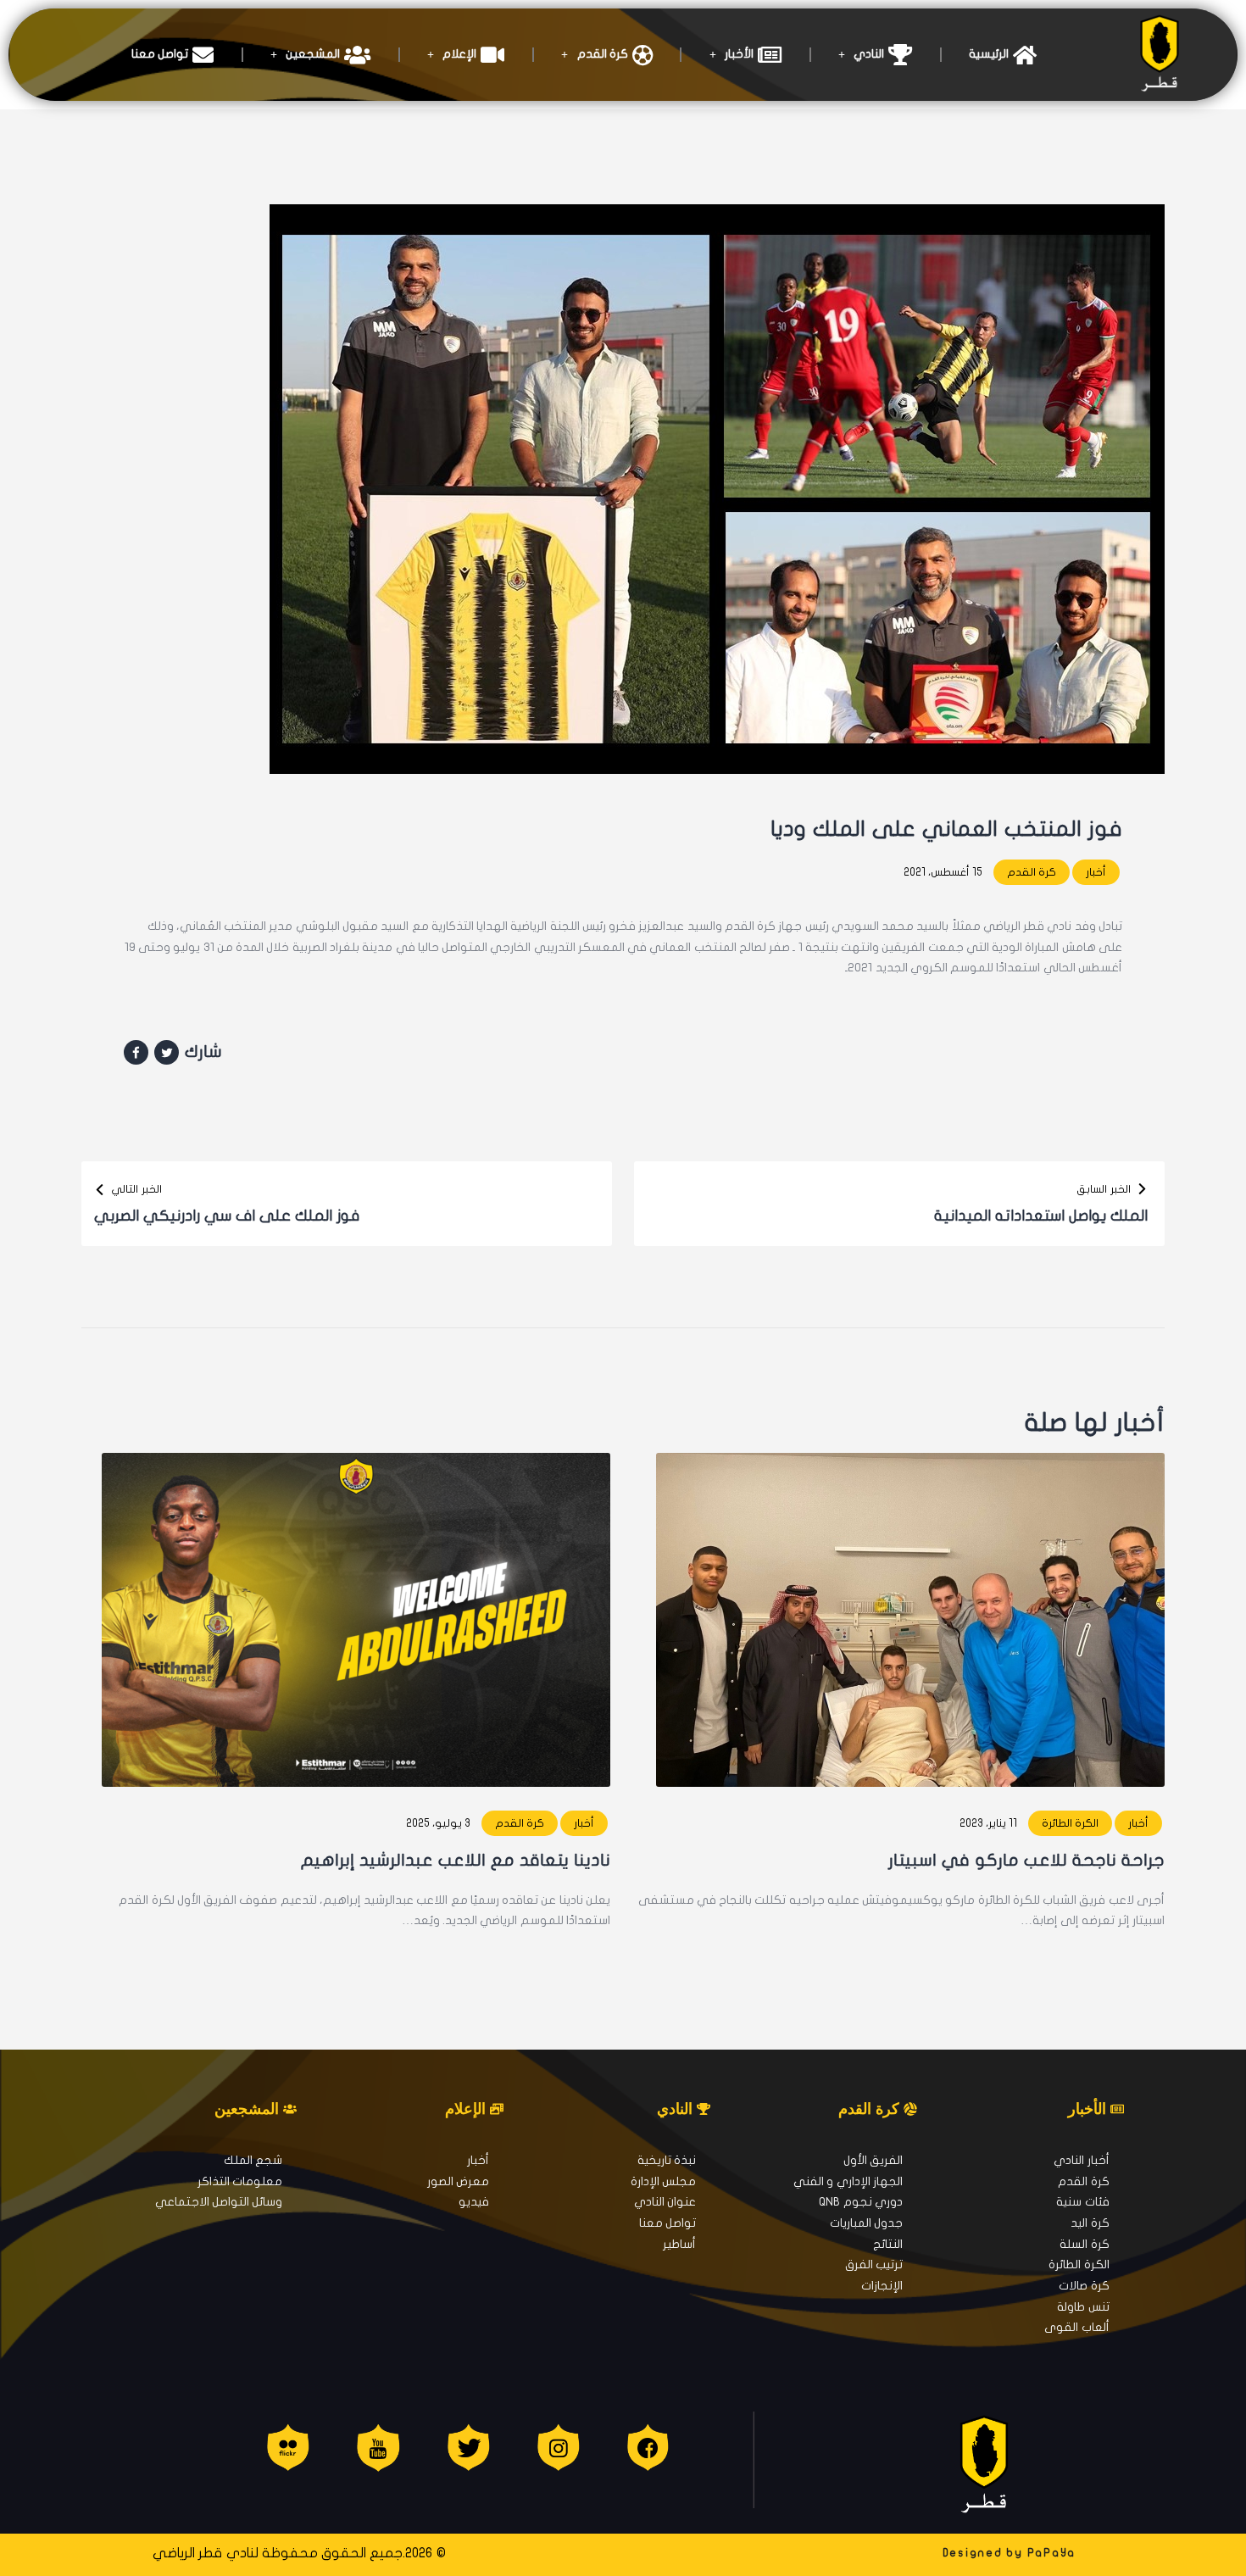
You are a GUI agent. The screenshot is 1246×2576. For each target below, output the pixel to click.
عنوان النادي (665, 2202)
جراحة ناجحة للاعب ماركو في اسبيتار (1026, 1860)
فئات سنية (1082, 2202)
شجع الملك (253, 2160)
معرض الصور (458, 2181)
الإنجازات (882, 2286)
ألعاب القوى (1076, 2327)
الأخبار (739, 54)
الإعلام (459, 54)
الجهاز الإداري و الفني (848, 2181)
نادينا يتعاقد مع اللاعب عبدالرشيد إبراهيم (456, 1860)
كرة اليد (1090, 2223)
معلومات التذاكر (240, 2181)
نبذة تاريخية (667, 2160)
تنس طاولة (1083, 2307)
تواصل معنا (160, 54)
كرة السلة (1084, 2244)
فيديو (474, 2202)
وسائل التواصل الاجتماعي (219, 2202)
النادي (869, 54)
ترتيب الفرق (874, 2264)
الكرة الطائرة (1070, 1823)
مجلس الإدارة (663, 2181)
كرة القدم (603, 54)
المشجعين (313, 54)
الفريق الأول (873, 2160)
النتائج (888, 2244)
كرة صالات (1084, 2286)
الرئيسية (989, 54)
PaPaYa (1052, 2553)
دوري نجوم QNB (861, 2202)
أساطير (679, 2244)
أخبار (1096, 872)
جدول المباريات (866, 2223)
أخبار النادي (1081, 2160)
